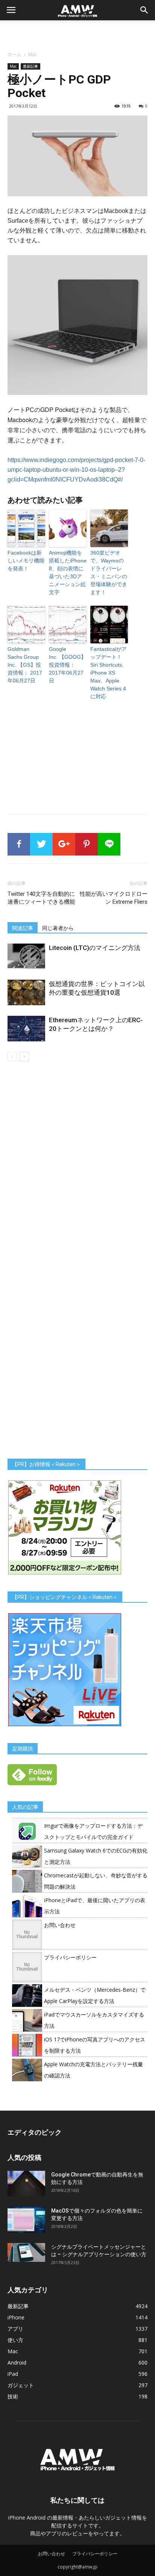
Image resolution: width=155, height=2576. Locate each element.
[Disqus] (77, 1167)
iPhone (16, 2317)
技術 (13, 2396)
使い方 (15, 2340)
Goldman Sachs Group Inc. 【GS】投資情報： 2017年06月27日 (25, 665)
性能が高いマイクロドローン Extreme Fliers (114, 898)
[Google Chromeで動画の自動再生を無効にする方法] (26, 2184)
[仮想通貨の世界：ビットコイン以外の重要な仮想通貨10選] (26, 993)
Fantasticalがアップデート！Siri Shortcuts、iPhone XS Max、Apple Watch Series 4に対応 (109, 673)
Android (17, 2362)
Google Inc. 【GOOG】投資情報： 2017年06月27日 (68, 665)
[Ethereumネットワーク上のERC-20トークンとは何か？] (26, 1029)
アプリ (15, 2329)
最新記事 (30, 66)
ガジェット (21, 2385)
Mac (33, 54)
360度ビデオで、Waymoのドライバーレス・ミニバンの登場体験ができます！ (109, 572)
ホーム (14, 54)
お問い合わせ (60, 1925)
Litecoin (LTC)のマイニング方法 (95, 948)
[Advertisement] (77, 33)
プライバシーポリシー (70, 1957)
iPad (13, 2374)
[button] (144, 10)
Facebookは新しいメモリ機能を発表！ (26, 561)
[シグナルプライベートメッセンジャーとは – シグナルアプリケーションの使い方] (26, 2252)
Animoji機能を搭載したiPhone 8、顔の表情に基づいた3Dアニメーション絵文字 (68, 572)
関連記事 (23, 928)
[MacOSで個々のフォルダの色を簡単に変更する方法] (26, 2220)
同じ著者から (58, 928)
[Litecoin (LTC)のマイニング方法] (26, 957)
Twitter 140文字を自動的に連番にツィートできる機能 (41, 898)
